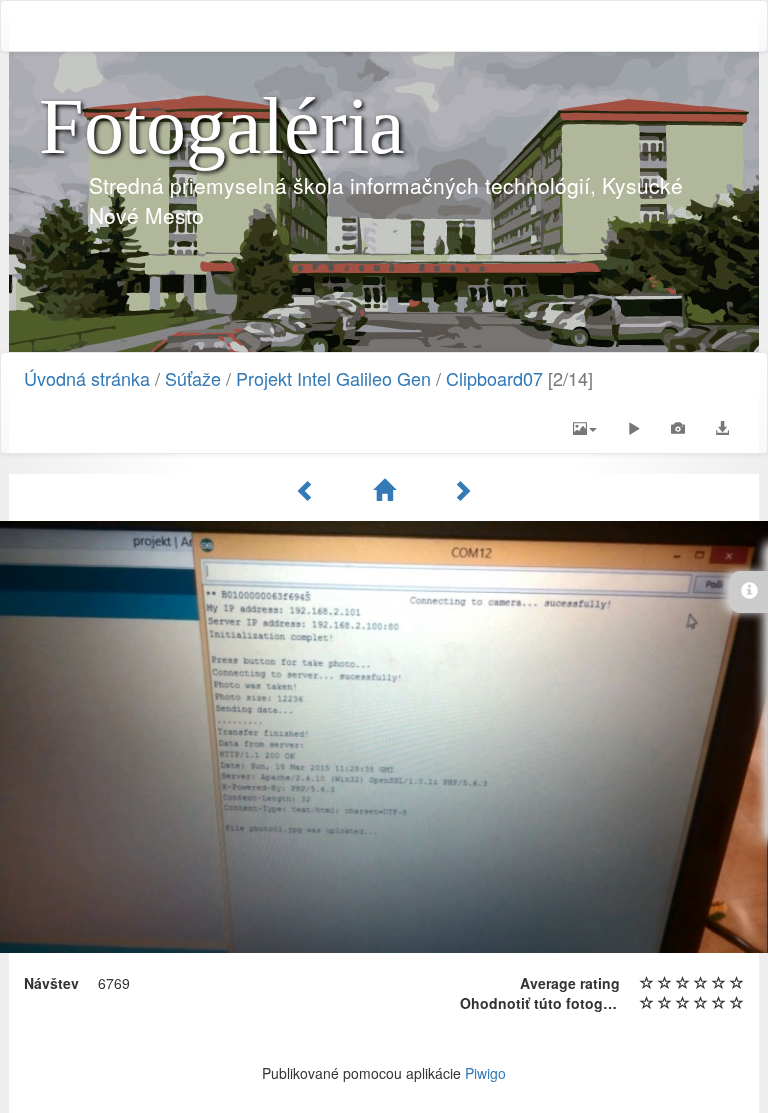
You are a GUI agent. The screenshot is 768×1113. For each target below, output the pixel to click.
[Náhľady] (387, 490)
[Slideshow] (634, 428)
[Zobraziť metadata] (678, 428)
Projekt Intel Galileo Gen (333, 378)
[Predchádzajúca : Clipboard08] (309, 490)
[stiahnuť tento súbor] (722, 428)
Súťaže (193, 378)
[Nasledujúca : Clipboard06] (462, 490)
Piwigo (485, 1073)
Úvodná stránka (87, 378)
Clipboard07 (494, 378)
